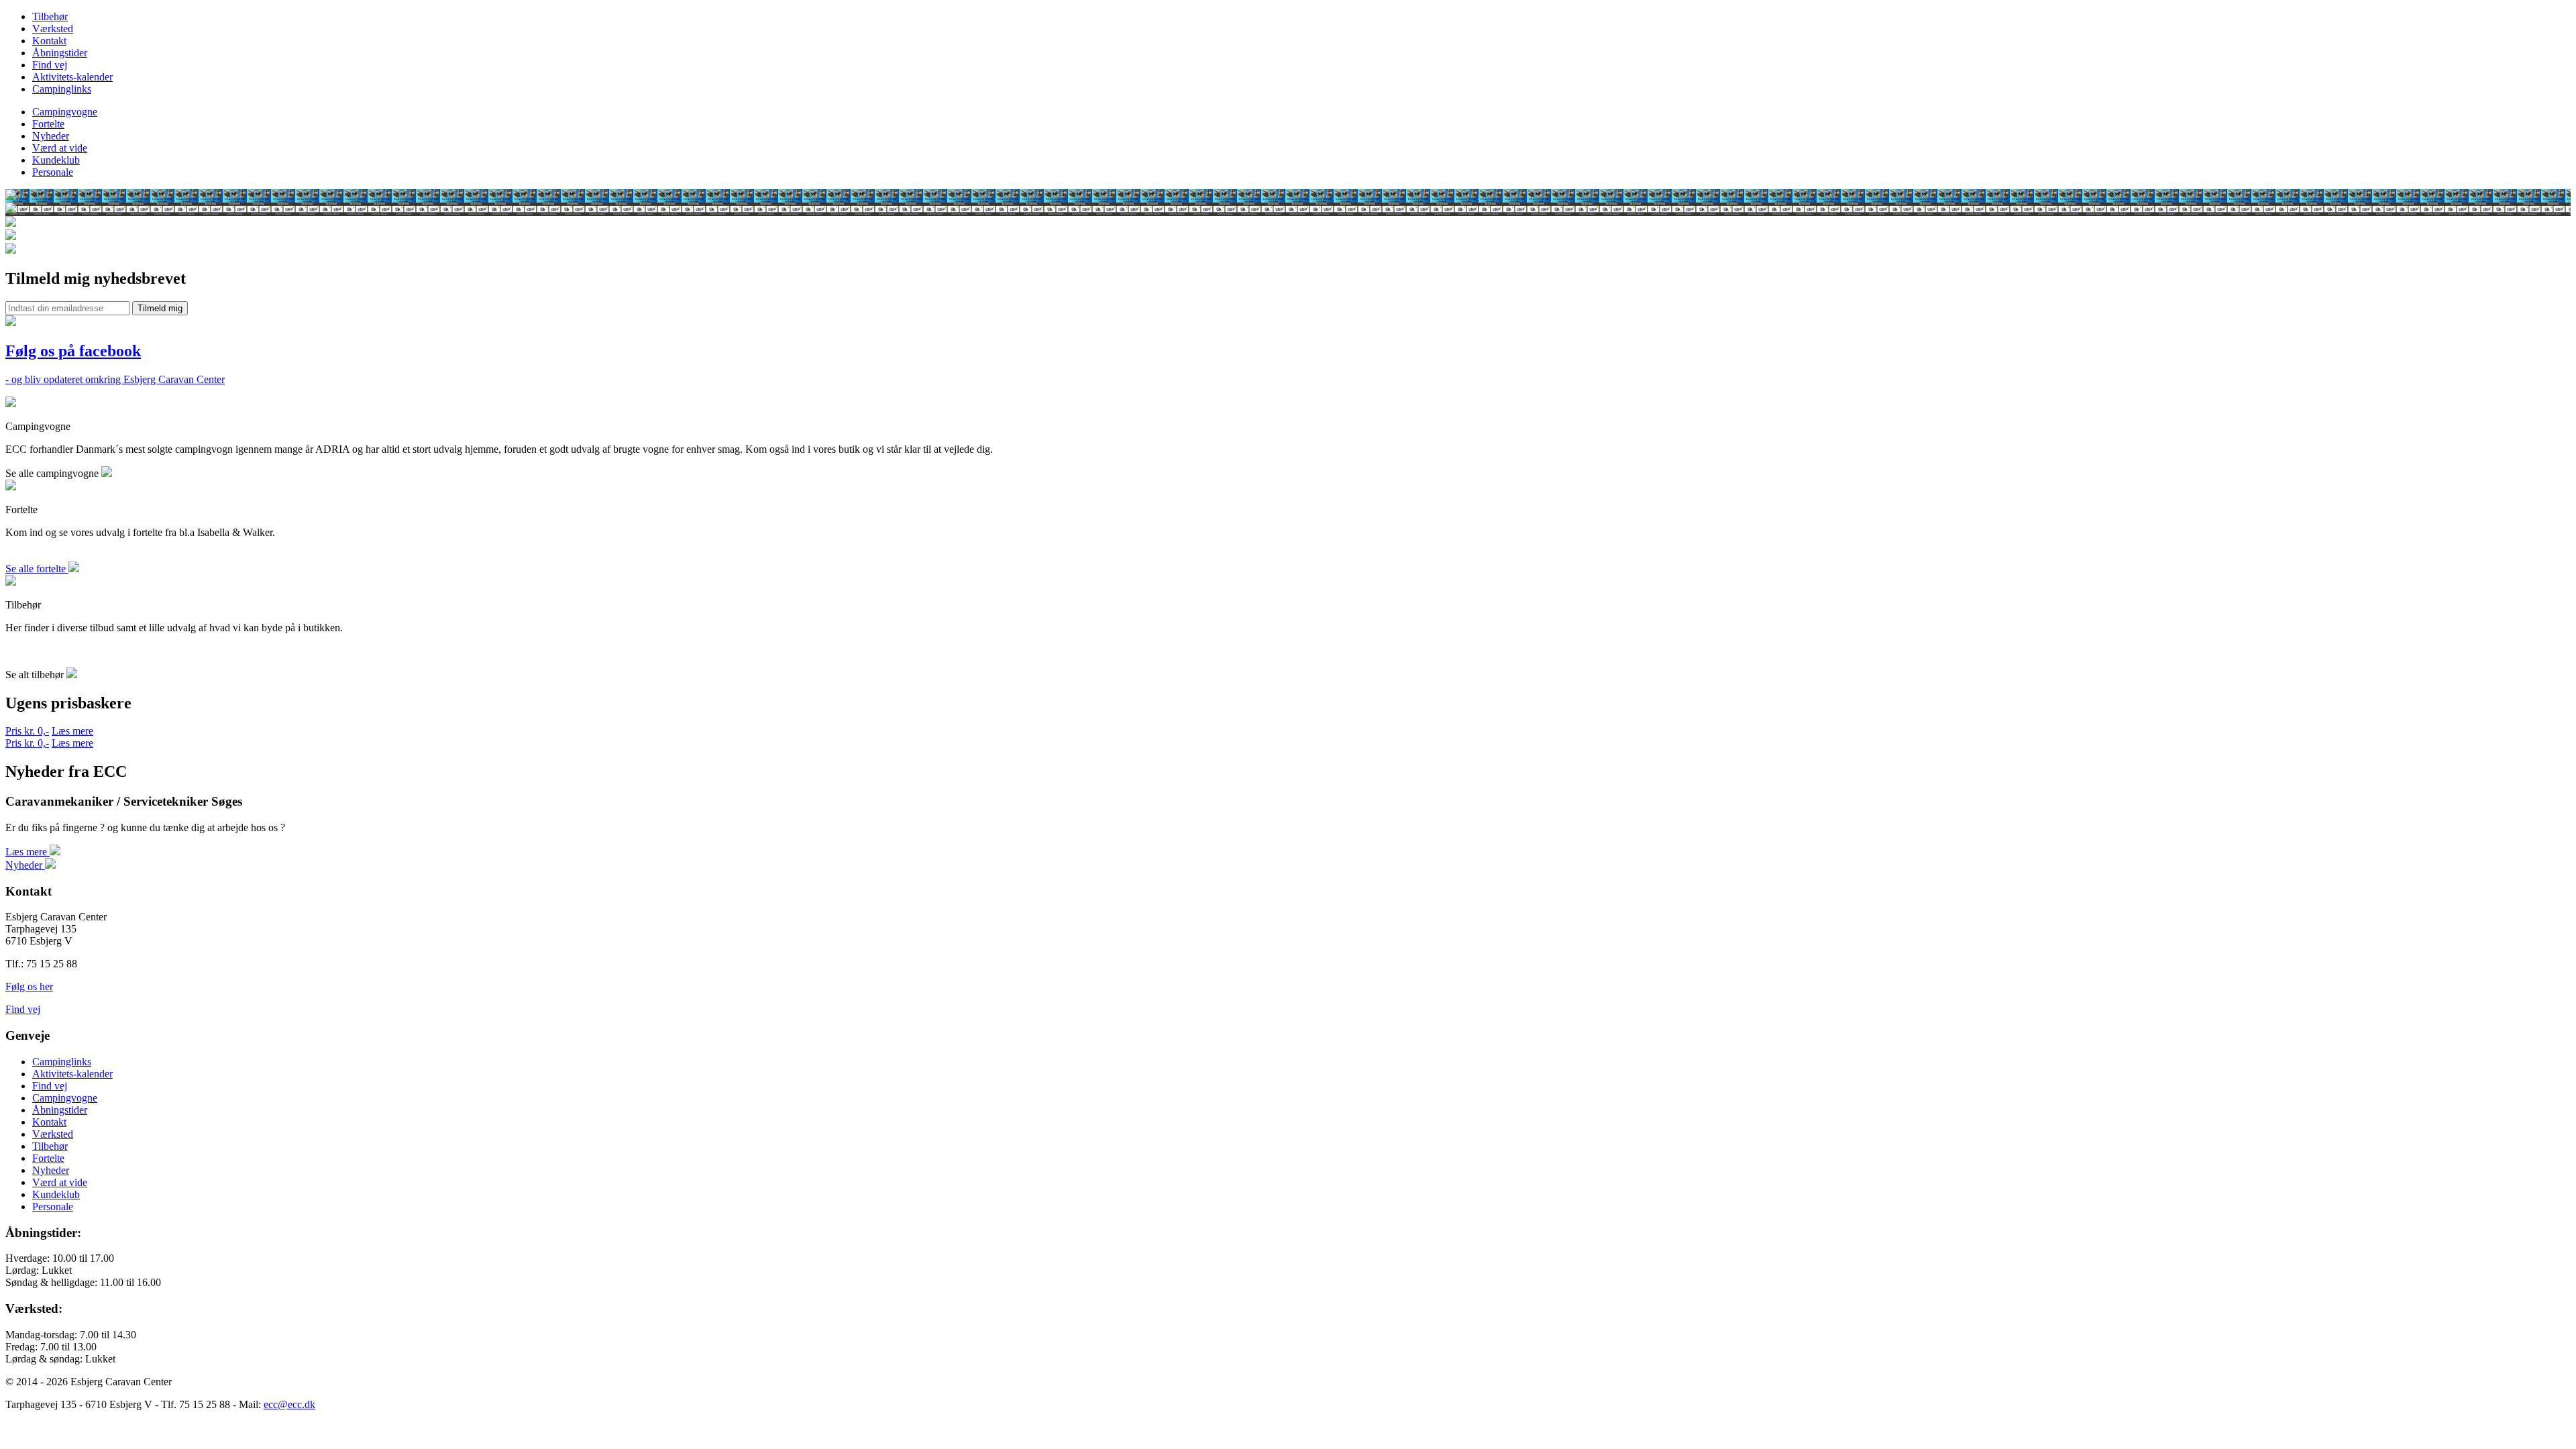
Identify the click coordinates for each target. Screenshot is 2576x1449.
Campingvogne (65, 112)
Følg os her (29, 986)
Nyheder (51, 136)
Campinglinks (62, 89)
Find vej (50, 65)
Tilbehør (50, 16)
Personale (53, 172)
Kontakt (49, 41)
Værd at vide (60, 148)
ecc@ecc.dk (289, 1404)
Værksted (53, 29)
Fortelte (48, 124)
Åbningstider (60, 53)
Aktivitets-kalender (72, 77)
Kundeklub (56, 160)
